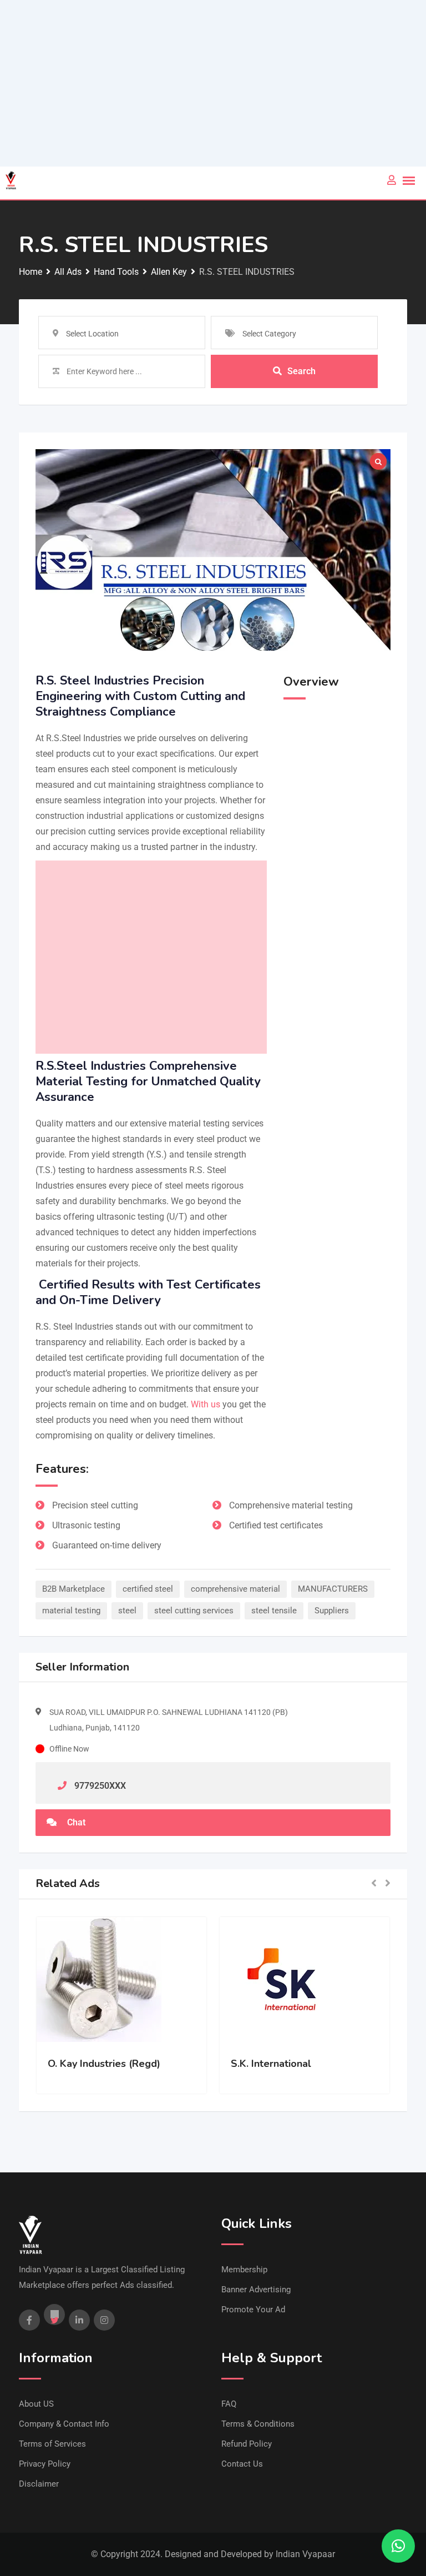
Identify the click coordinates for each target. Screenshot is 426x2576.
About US (36, 2404)
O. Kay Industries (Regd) (104, 2064)
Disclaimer (39, 2484)
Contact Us (242, 2464)
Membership (244, 2270)
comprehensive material (235, 1589)
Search (301, 371)
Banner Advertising (256, 2290)
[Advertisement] (213, 83)
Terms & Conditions (258, 2424)
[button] (374, 1884)
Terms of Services (52, 2444)
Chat (75, 1822)
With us (206, 1404)
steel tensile (274, 1611)
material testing (71, 1611)
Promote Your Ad (253, 2310)
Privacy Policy (45, 2464)
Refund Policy (247, 2444)
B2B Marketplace (73, 1589)
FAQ (229, 2404)
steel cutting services (194, 1611)
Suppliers (332, 1611)
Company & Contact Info (64, 2424)
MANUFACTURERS (333, 1589)
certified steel (148, 1589)
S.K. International (271, 2064)
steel (127, 1611)
